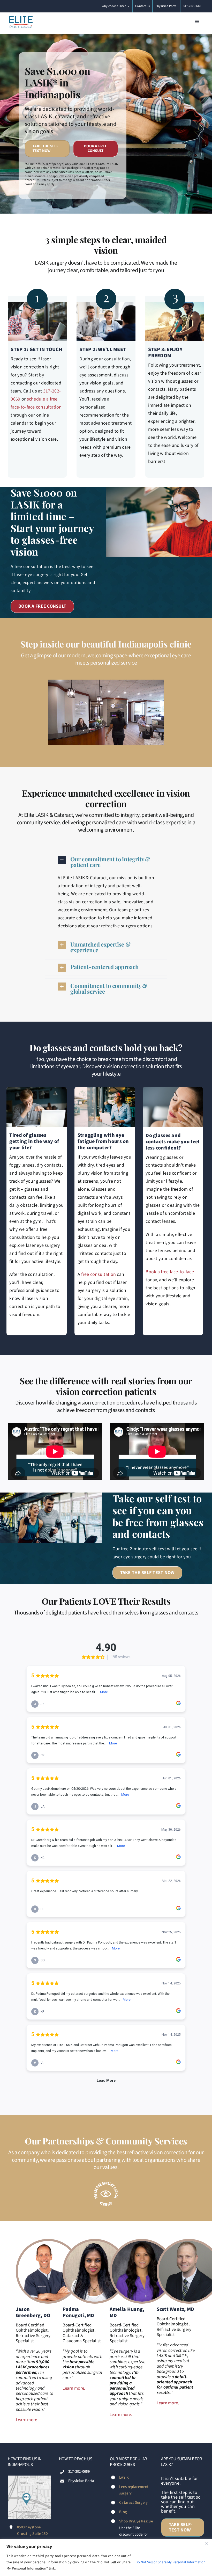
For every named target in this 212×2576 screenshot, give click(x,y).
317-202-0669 (79, 2476)
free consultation (99, 1274)
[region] (106, 2557)
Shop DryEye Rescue (136, 2525)
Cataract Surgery (133, 2506)
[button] (106, 862)
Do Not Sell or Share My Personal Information (171, 2562)
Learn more (26, 2424)
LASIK (124, 2481)
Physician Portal (82, 2485)
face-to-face (182, 1272)
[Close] (207, 2543)
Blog (123, 2516)
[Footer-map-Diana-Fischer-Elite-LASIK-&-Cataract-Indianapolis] (29, 2482)
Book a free (158, 1272)
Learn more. (74, 2392)
